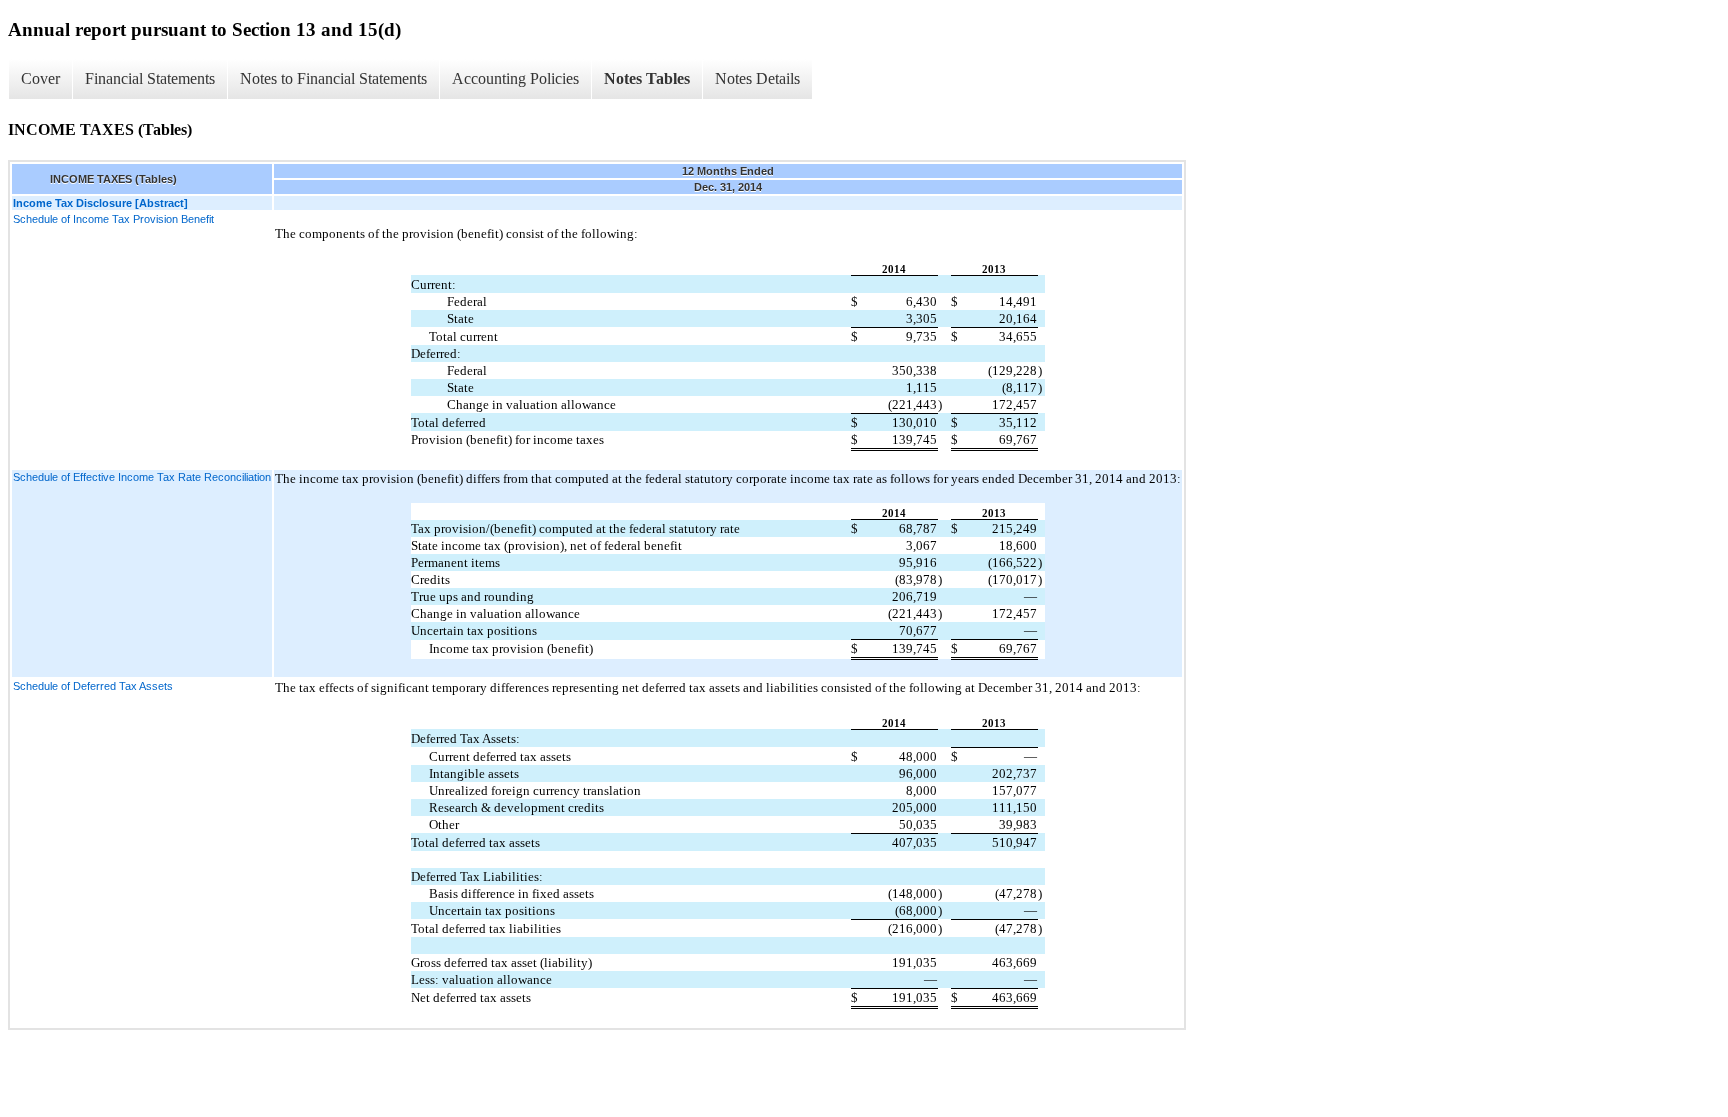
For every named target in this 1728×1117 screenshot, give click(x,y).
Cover (40, 78)
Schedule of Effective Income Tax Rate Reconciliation (142, 477)
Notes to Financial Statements (333, 78)
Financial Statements (150, 78)
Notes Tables (647, 78)
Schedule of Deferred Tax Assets (93, 686)
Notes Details (757, 78)
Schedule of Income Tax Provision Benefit (113, 219)
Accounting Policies (515, 78)
